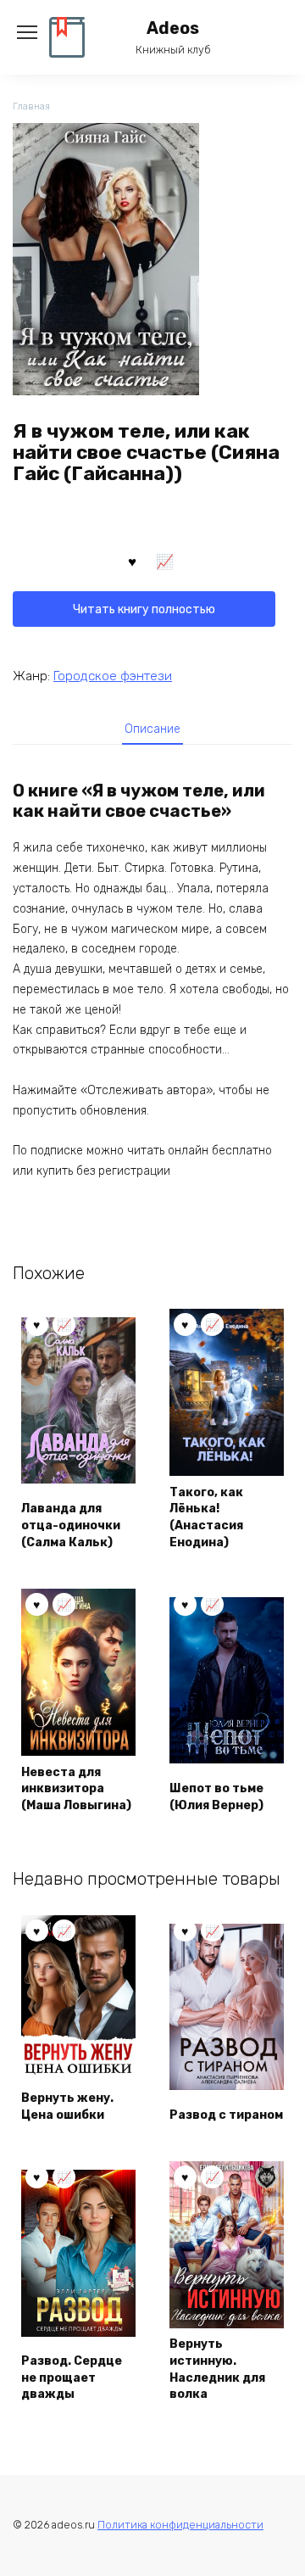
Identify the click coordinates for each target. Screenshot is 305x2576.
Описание (152, 729)
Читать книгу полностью (144, 609)
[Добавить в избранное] (132, 561)
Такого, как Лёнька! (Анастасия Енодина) (206, 1517)
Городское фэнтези (113, 676)
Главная (31, 106)
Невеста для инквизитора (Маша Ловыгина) (76, 1789)
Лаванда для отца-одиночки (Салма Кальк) (71, 1525)
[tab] (152, 729)
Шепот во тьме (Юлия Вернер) (216, 1797)
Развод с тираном (226, 2115)
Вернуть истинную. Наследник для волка (217, 2369)
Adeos (173, 28)
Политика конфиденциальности (180, 2525)
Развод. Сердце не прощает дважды (72, 2378)
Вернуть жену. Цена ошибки (67, 2107)
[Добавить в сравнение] (165, 561)
